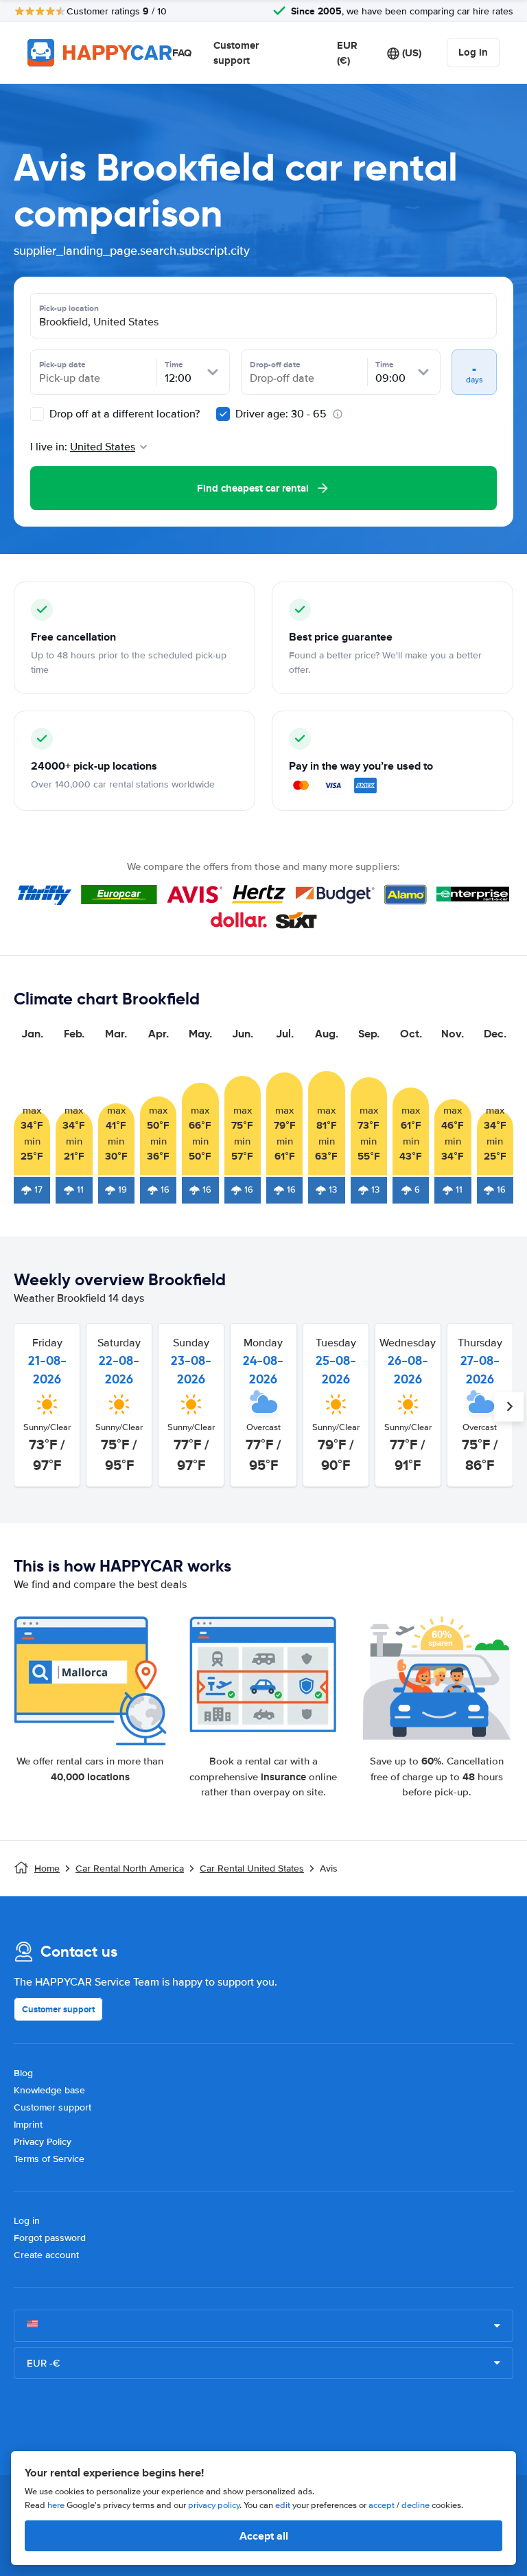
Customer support (236, 53)
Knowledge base (49, 2090)
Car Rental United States (252, 1868)
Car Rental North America (130, 1868)
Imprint (28, 2125)
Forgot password (50, 2238)
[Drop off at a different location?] (37, 414)
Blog (23, 2073)
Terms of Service (49, 2159)
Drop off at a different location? (123, 414)
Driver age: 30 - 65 (281, 414)
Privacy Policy (43, 2142)
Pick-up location (69, 308)
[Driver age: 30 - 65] (223, 414)
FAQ (182, 53)
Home (47, 1868)
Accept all (264, 2536)
